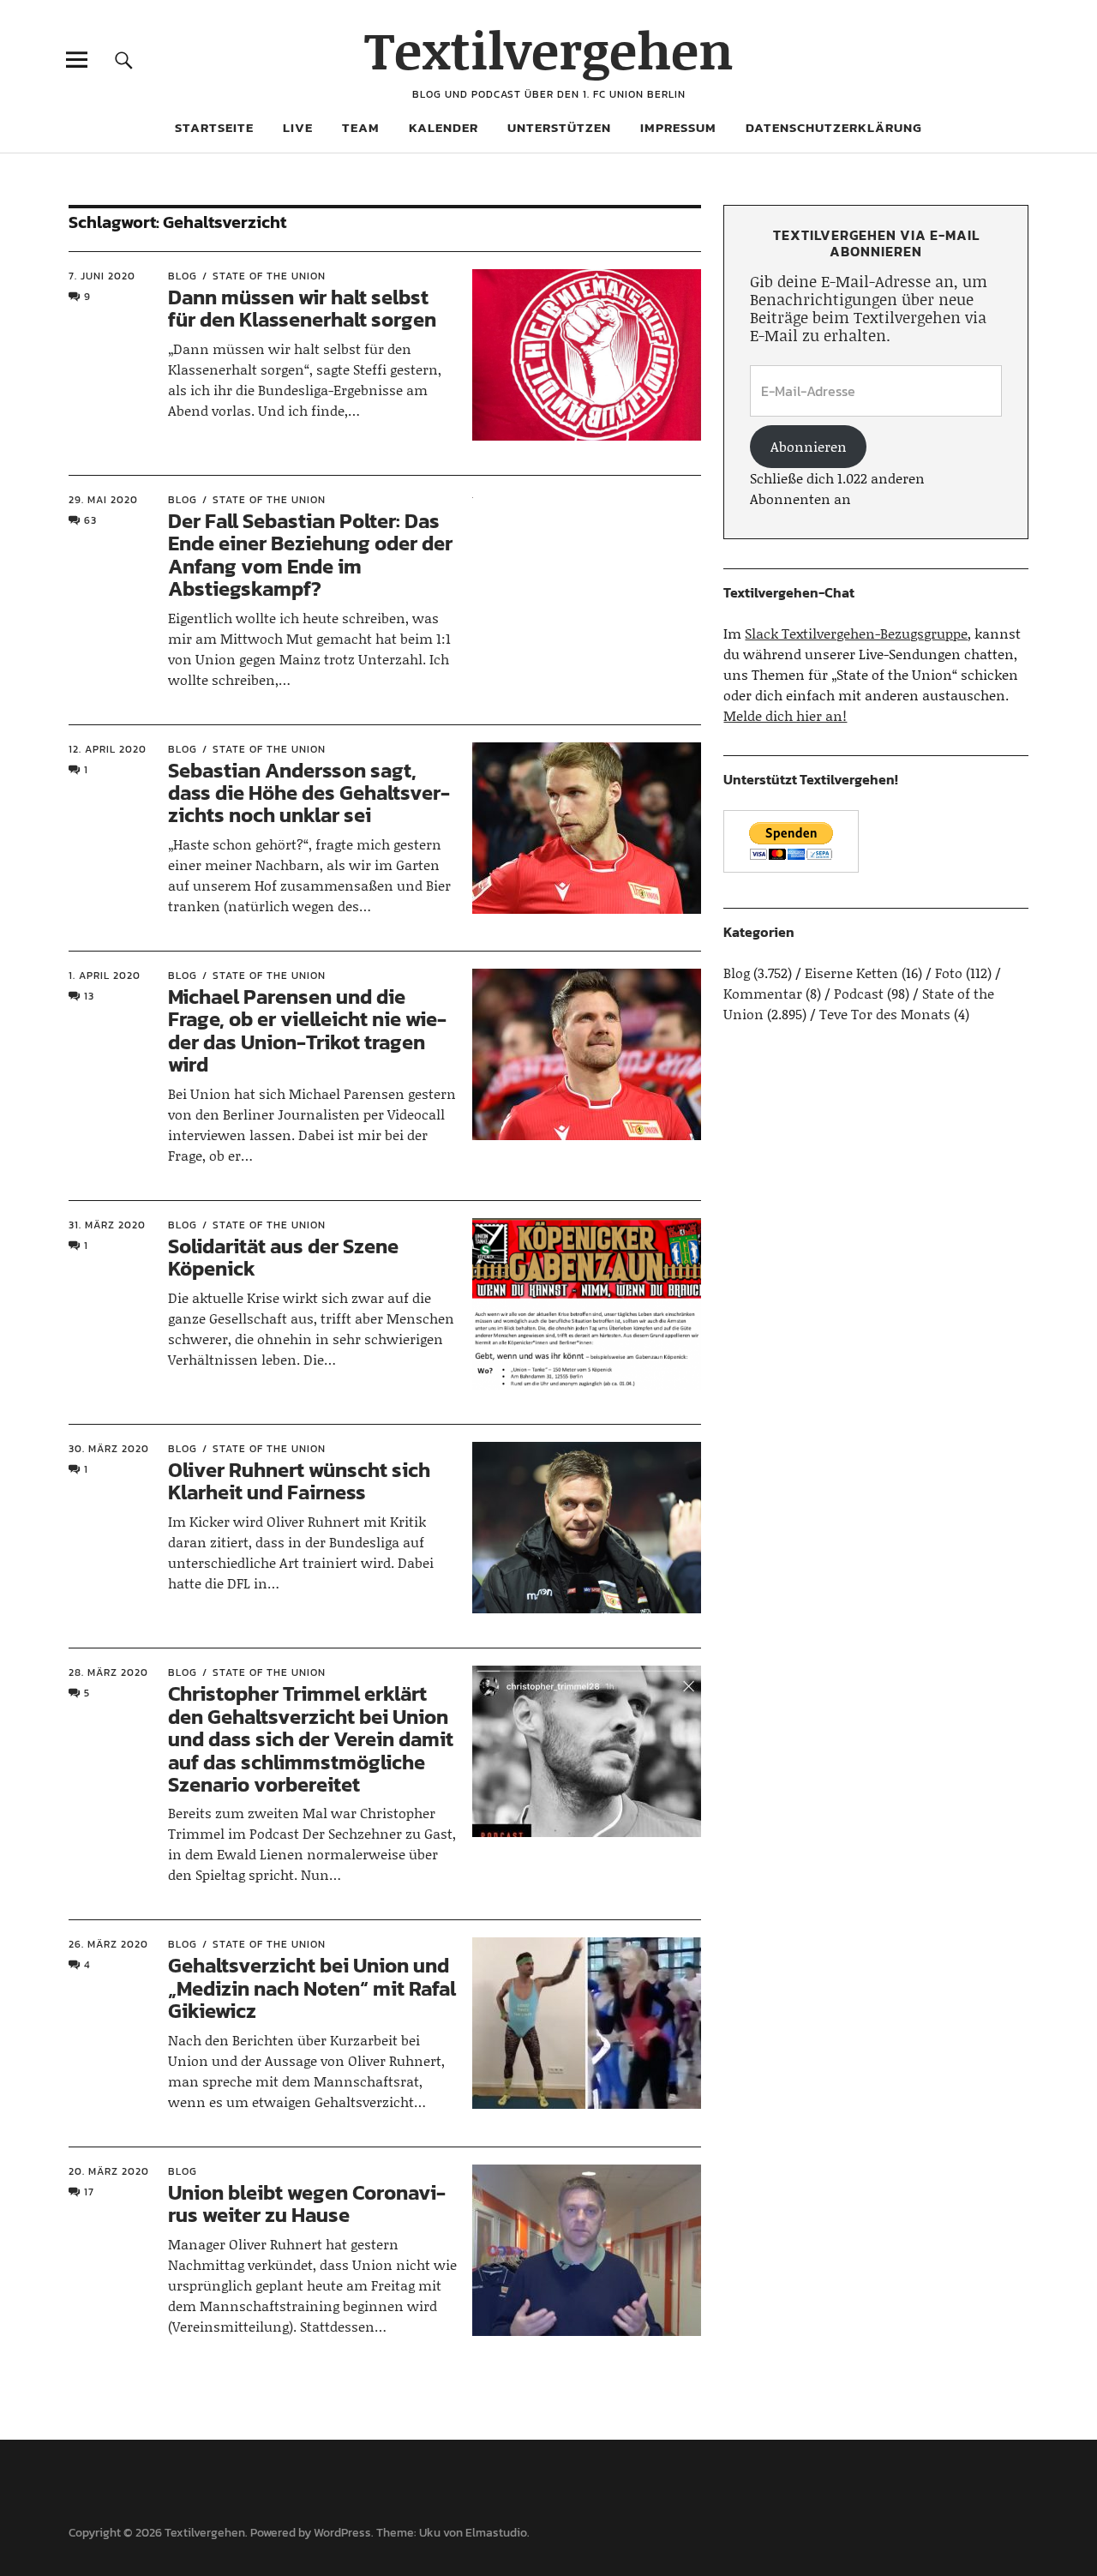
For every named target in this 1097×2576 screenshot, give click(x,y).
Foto (949, 973)
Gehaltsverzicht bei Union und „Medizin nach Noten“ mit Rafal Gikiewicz (312, 1988)
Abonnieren (809, 446)
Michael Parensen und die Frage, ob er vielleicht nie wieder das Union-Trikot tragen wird (307, 1030)
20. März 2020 (109, 2171)
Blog (183, 276)
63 (90, 520)
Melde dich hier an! (785, 715)
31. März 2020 (107, 1225)
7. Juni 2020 (102, 276)
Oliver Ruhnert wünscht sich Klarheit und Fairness (299, 1481)
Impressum (678, 127)
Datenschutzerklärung (834, 127)
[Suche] (124, 60)
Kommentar (763, 993)
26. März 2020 (108, 1944)
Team (361, 127)
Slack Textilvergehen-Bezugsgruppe (856, 633)
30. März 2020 (109, 1449)
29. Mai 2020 (103, 500)
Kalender (444, 127)
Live (298, 127)
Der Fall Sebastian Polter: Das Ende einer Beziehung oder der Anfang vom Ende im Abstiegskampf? (310, 555)
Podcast (859, 993)
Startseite (214, 127)
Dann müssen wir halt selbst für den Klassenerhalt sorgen (302, 308)
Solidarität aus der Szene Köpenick (283, 1257)
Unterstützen (559, 127)
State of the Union (269, 276)
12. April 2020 (108, 749)
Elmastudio (496, 2533)
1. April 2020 (105, 976)
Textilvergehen (549, 49)
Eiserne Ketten (851, 973)
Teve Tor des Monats (885, 1014)
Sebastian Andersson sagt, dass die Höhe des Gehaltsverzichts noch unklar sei (309, 793)
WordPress (342, 2533)
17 (89, 2192)
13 (89, 996)
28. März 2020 (108, 1672)
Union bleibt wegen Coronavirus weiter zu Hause (307, 2204)
